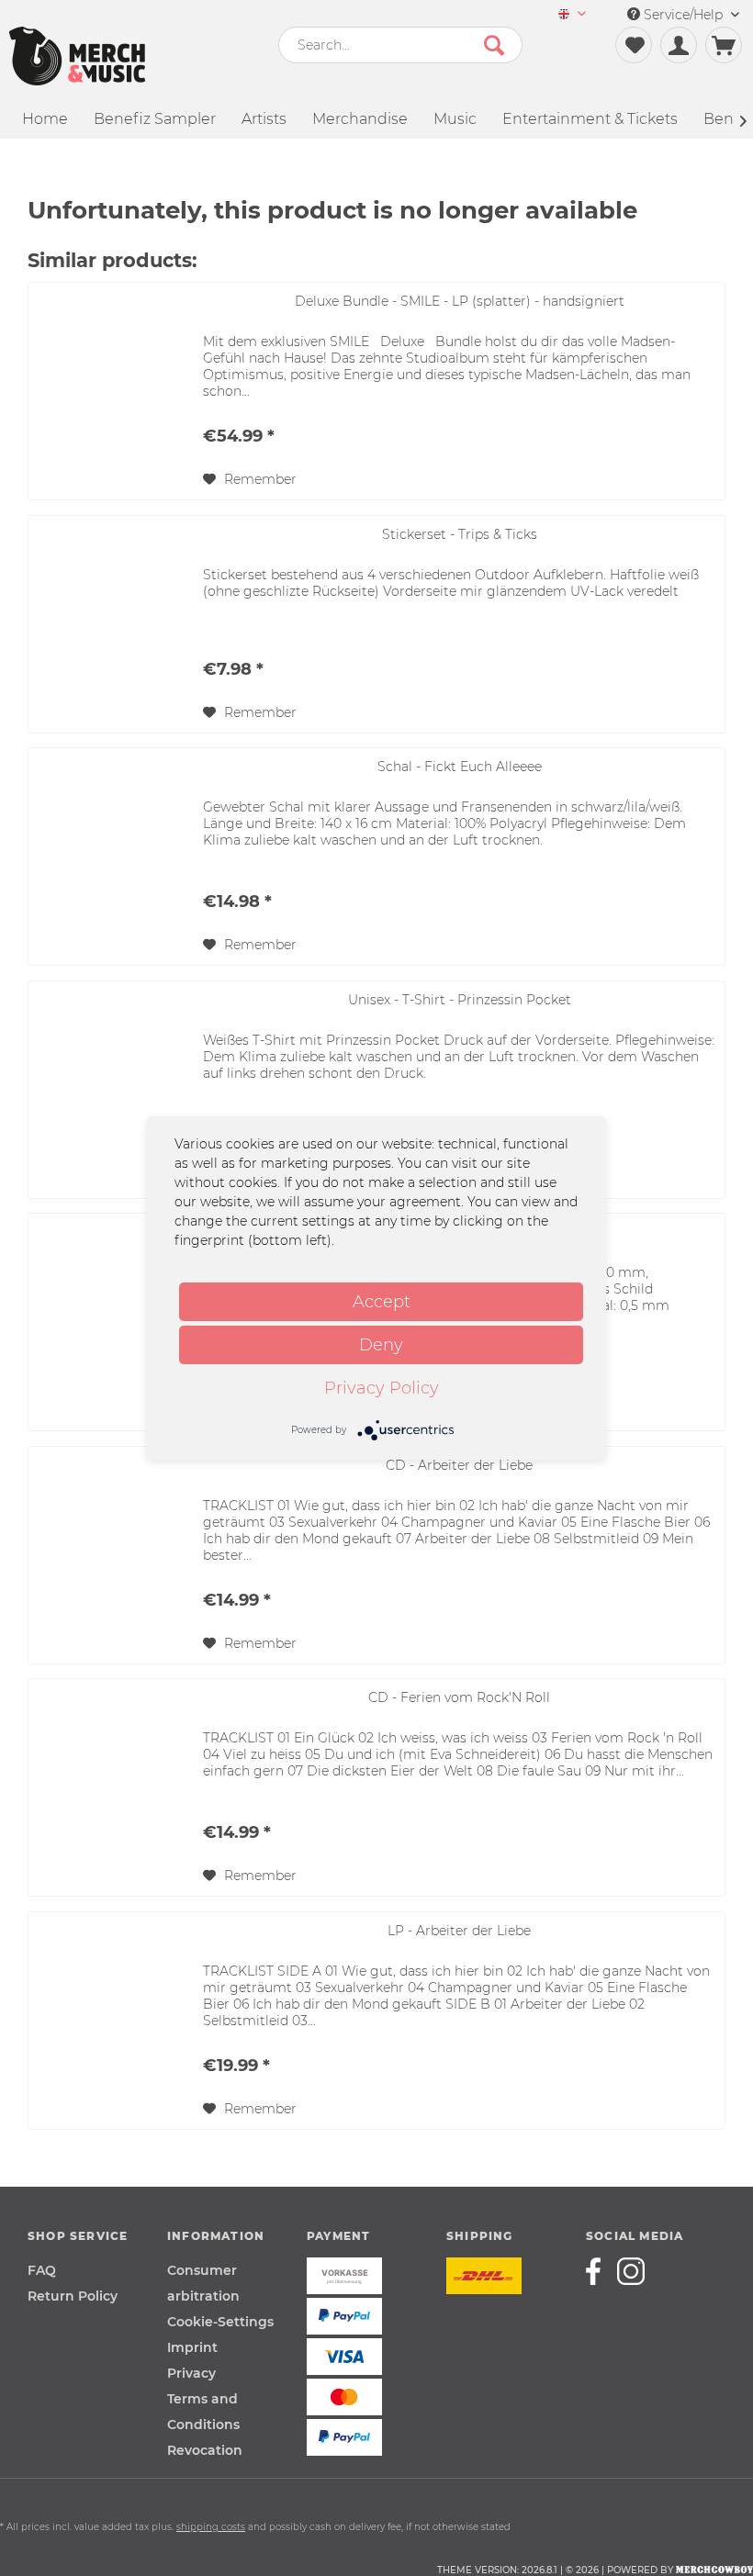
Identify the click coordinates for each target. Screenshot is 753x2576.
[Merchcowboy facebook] (600, 2271)
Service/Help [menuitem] (683, 15)
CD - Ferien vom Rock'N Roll (459, 1697)
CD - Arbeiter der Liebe (459, 1465)
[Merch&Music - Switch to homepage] (77, 56)
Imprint (192, 2347)
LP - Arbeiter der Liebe (459, 1931)
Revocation (205, 2450)
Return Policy (73, 2296)
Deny (381, 1345)
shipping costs (211, 2527)
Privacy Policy (382, 1388)
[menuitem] (572, 15)
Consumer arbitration (203, 2283)
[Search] (494, 45)
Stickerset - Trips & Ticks (460, 534)
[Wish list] (634, 45)
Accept (382, 1302)
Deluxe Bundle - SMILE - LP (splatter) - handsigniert (460, 301)
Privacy (191, 2373)
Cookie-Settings (220, 2322)
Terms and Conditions (203, 2412)
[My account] (679, 45)
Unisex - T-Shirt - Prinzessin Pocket (460, 1000)
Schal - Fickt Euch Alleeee (460, 767)
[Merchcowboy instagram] (631, 2271)
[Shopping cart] (724, 45)
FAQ (42, 2270)
